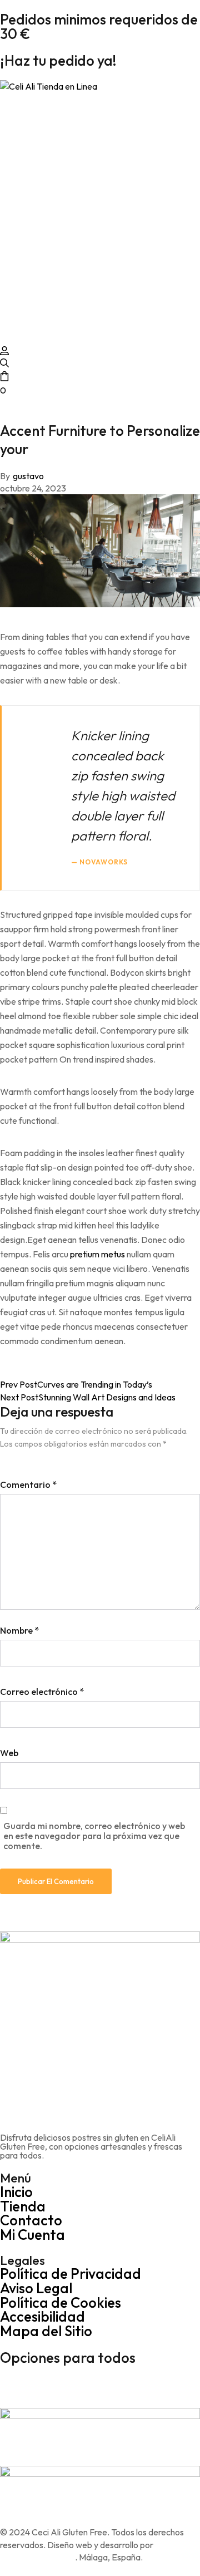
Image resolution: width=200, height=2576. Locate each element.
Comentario (28, 1484)
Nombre (19, 1630)
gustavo (28, 476)
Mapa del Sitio (46, 2331)
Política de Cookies (61, 2302)
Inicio (16, 2192)
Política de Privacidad (71, 2273)
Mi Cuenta (32, 2235)
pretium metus (97, 1254)
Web (9, 1753)
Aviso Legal (36, 2288)
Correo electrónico (42, 1692)
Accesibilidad (42, 2316)
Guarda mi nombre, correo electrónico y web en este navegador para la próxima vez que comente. (94, 1836)
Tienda (23, 2206)
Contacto (31, 2220)
